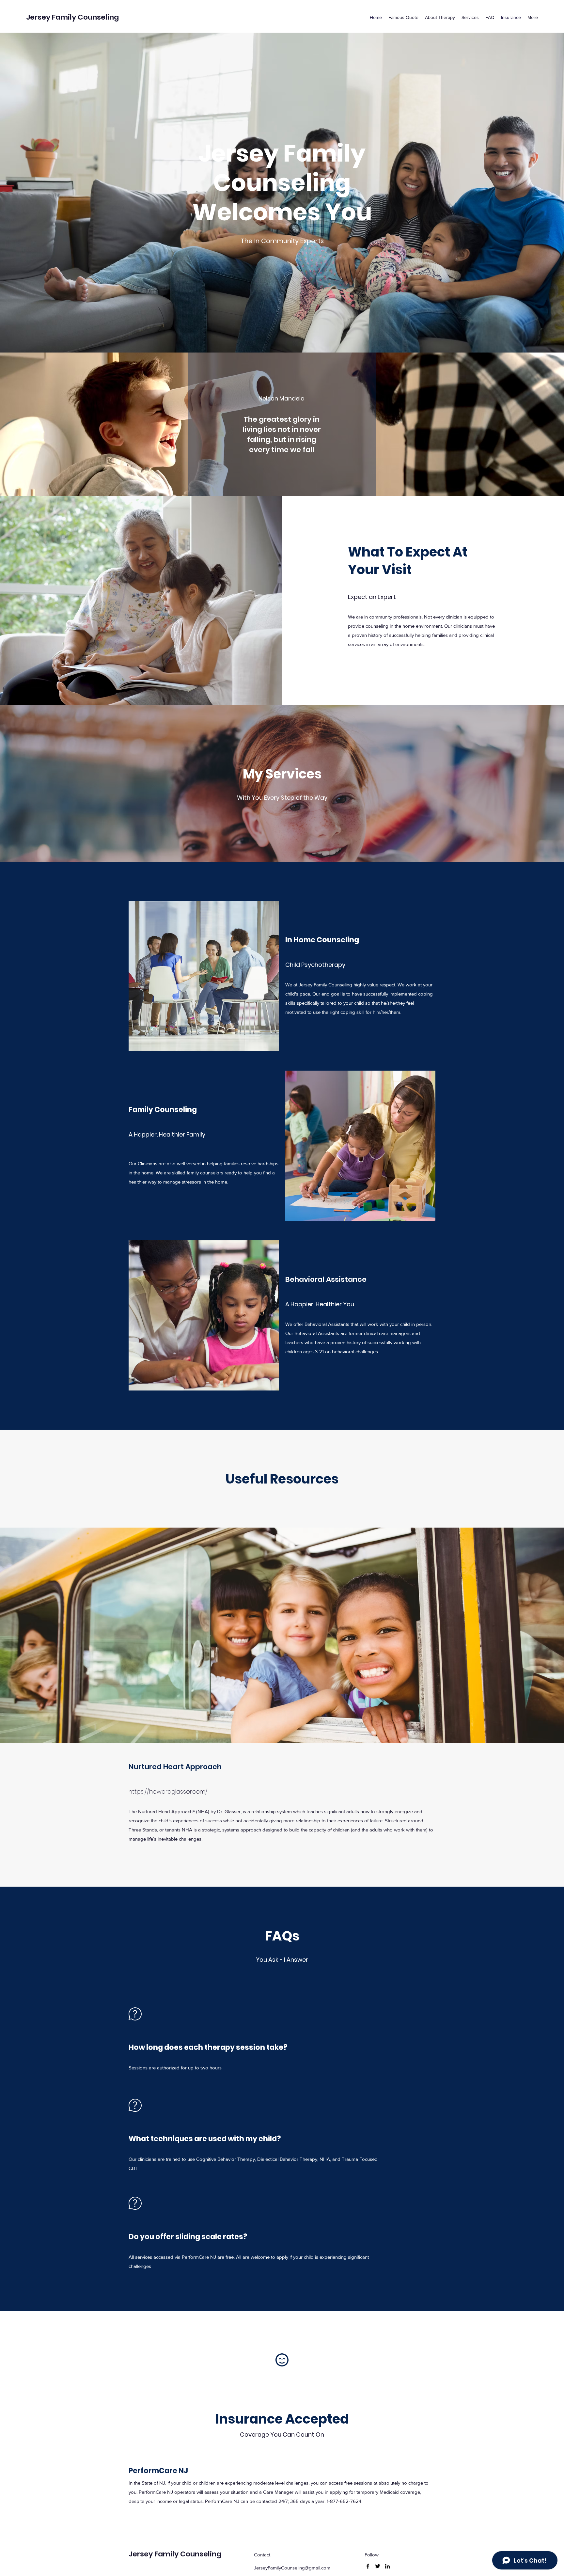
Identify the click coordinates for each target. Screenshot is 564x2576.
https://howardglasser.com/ (168, 1791)
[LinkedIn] (387, 2566)
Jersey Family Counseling (72, 17)
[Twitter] (378, 2566)
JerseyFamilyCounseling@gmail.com (292, 2568)
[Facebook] (368, 2566)
